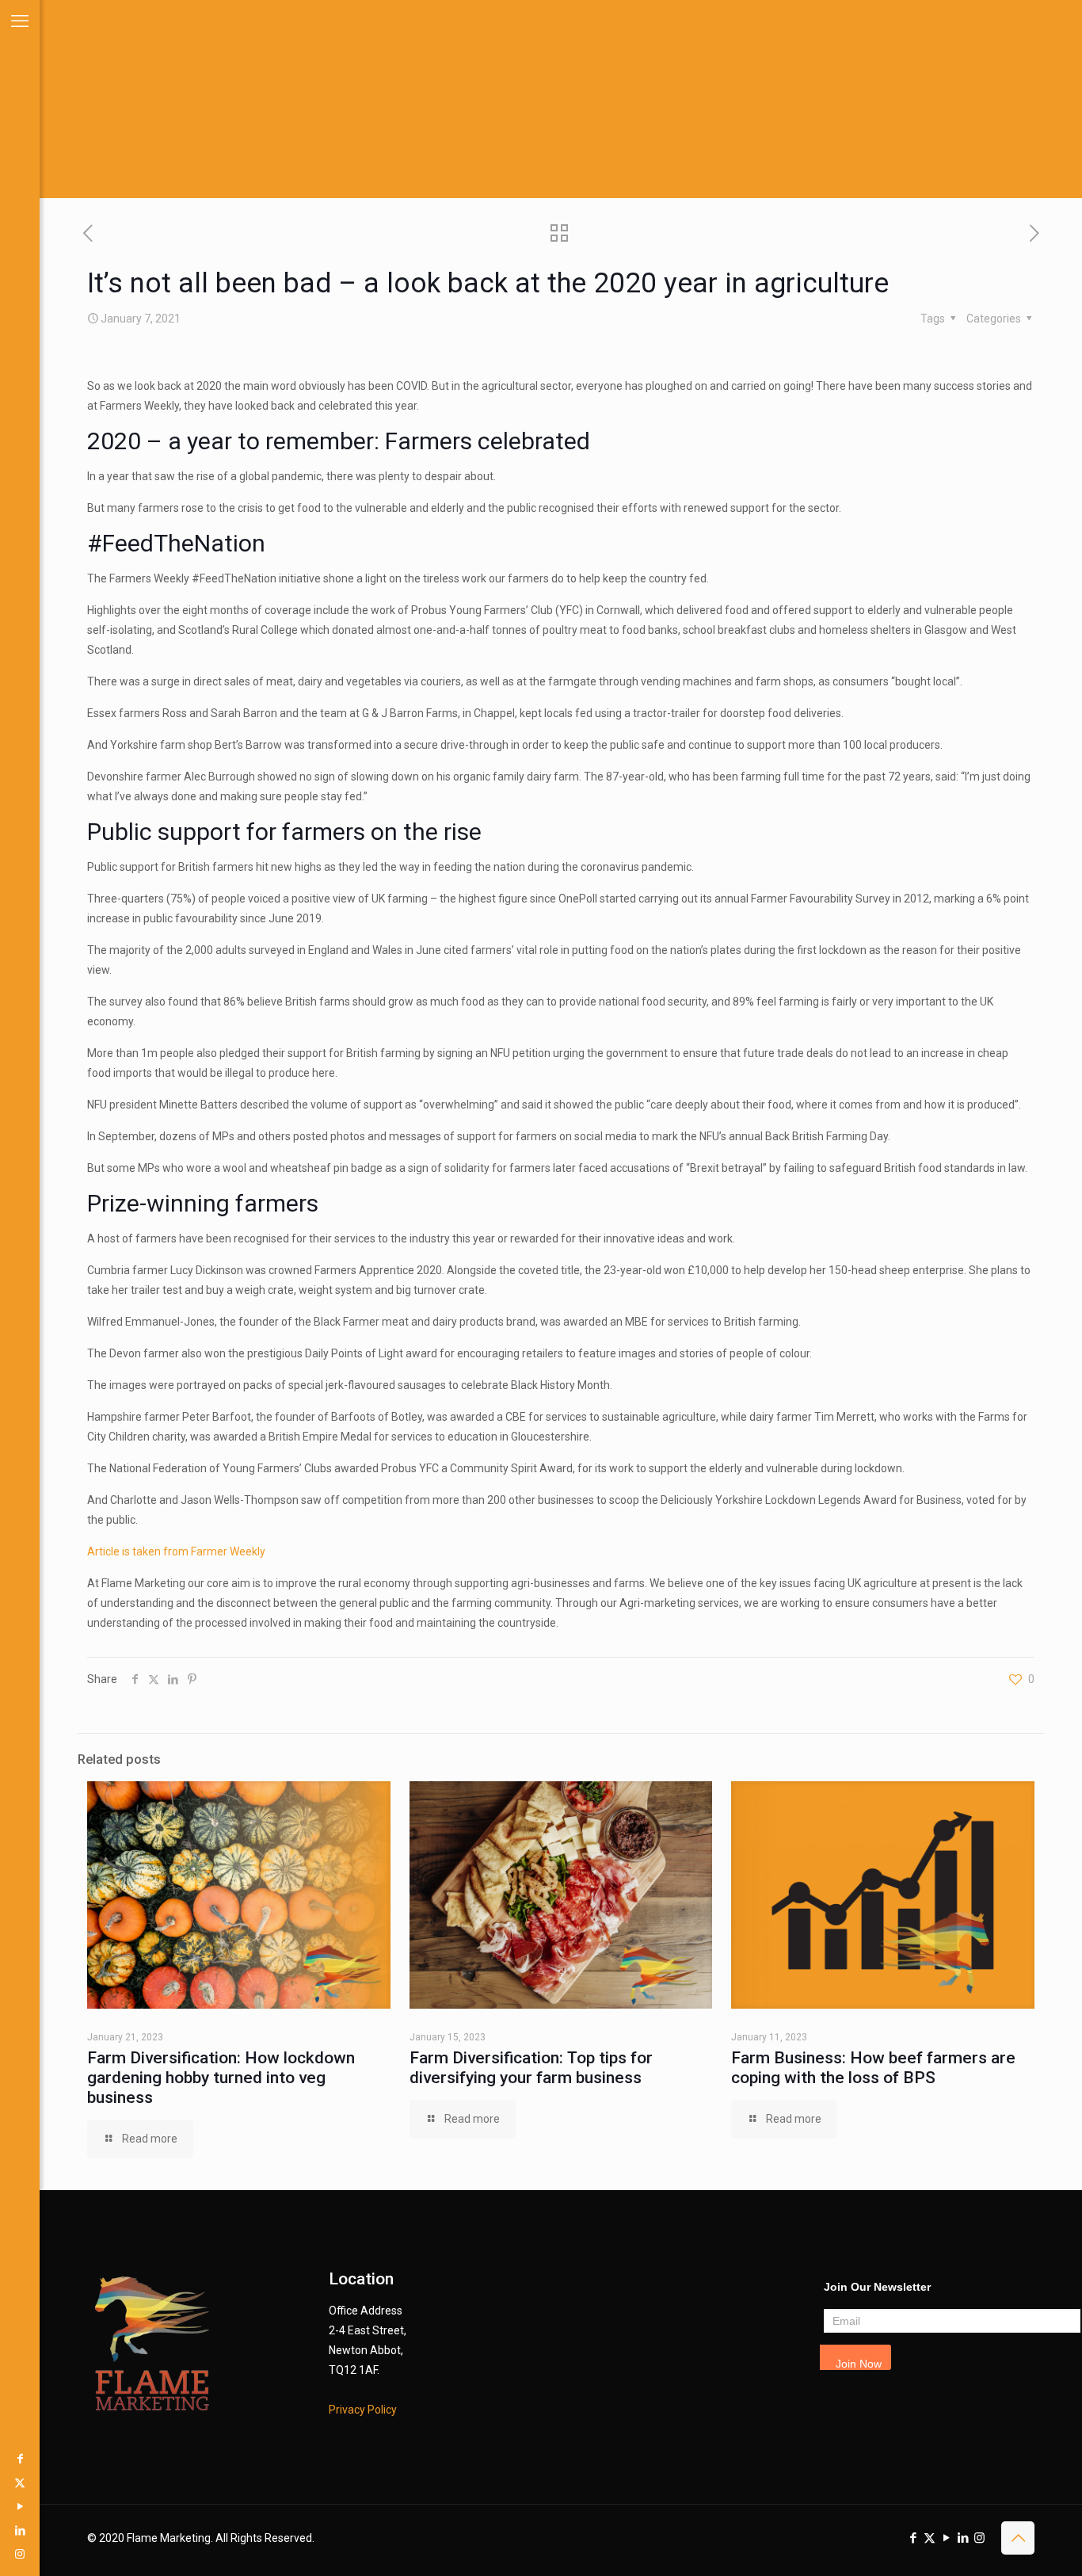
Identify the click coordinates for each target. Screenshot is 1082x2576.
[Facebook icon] (20, 2459)
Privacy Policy (363, 2410)
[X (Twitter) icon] (20, 2483)
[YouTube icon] (20, 2506)
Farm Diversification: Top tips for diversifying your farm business (531, 2068)
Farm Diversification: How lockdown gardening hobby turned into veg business (221, 2078)
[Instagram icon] (20, 2554)
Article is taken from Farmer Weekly (176, 1551)
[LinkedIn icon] (20, 2530)
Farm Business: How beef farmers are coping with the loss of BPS (873, 2068)
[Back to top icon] (1018, 2538)
